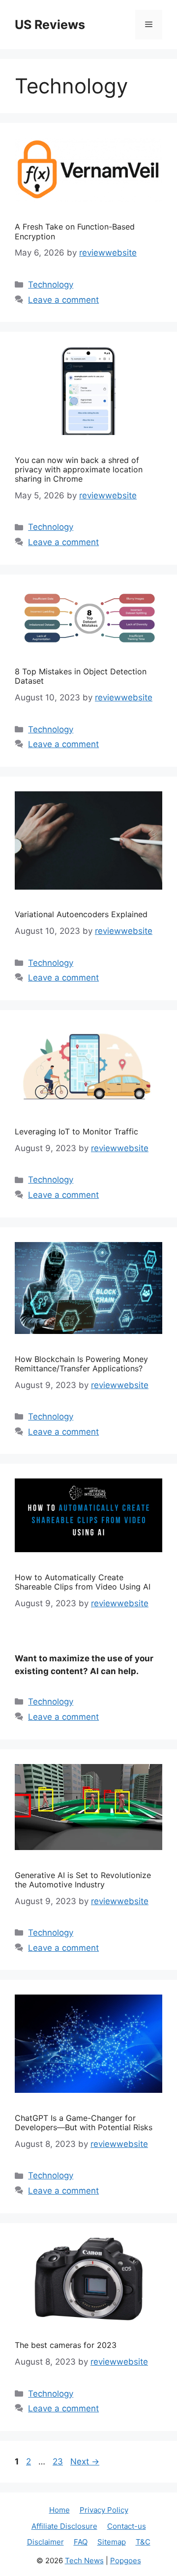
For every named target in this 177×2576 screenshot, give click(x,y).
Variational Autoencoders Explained (81, 914)
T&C (143, 2542)
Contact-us (127, 2526)
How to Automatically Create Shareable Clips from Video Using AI (83, 1582)
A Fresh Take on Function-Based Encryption (75, 231)
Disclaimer (45, 2542)
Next (85, 2461)
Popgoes (126, 2561)
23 (59, 2461)
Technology (51, 285)
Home (59, 2510)
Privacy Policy (104, 2510)
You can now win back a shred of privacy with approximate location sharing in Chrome (79, 469)
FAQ (81, 2542)
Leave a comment (63, 300)
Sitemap (112, 2542)
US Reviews (50, 25)
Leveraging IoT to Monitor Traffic (76, 1131)
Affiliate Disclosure (64, 2526)
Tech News (84, 2561)
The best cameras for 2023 (66, 2345)
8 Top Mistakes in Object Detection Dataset (81, 676)
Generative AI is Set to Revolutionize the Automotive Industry (83, 1880)
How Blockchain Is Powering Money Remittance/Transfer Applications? (81, 1364)
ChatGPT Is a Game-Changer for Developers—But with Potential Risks (84, 2123)
